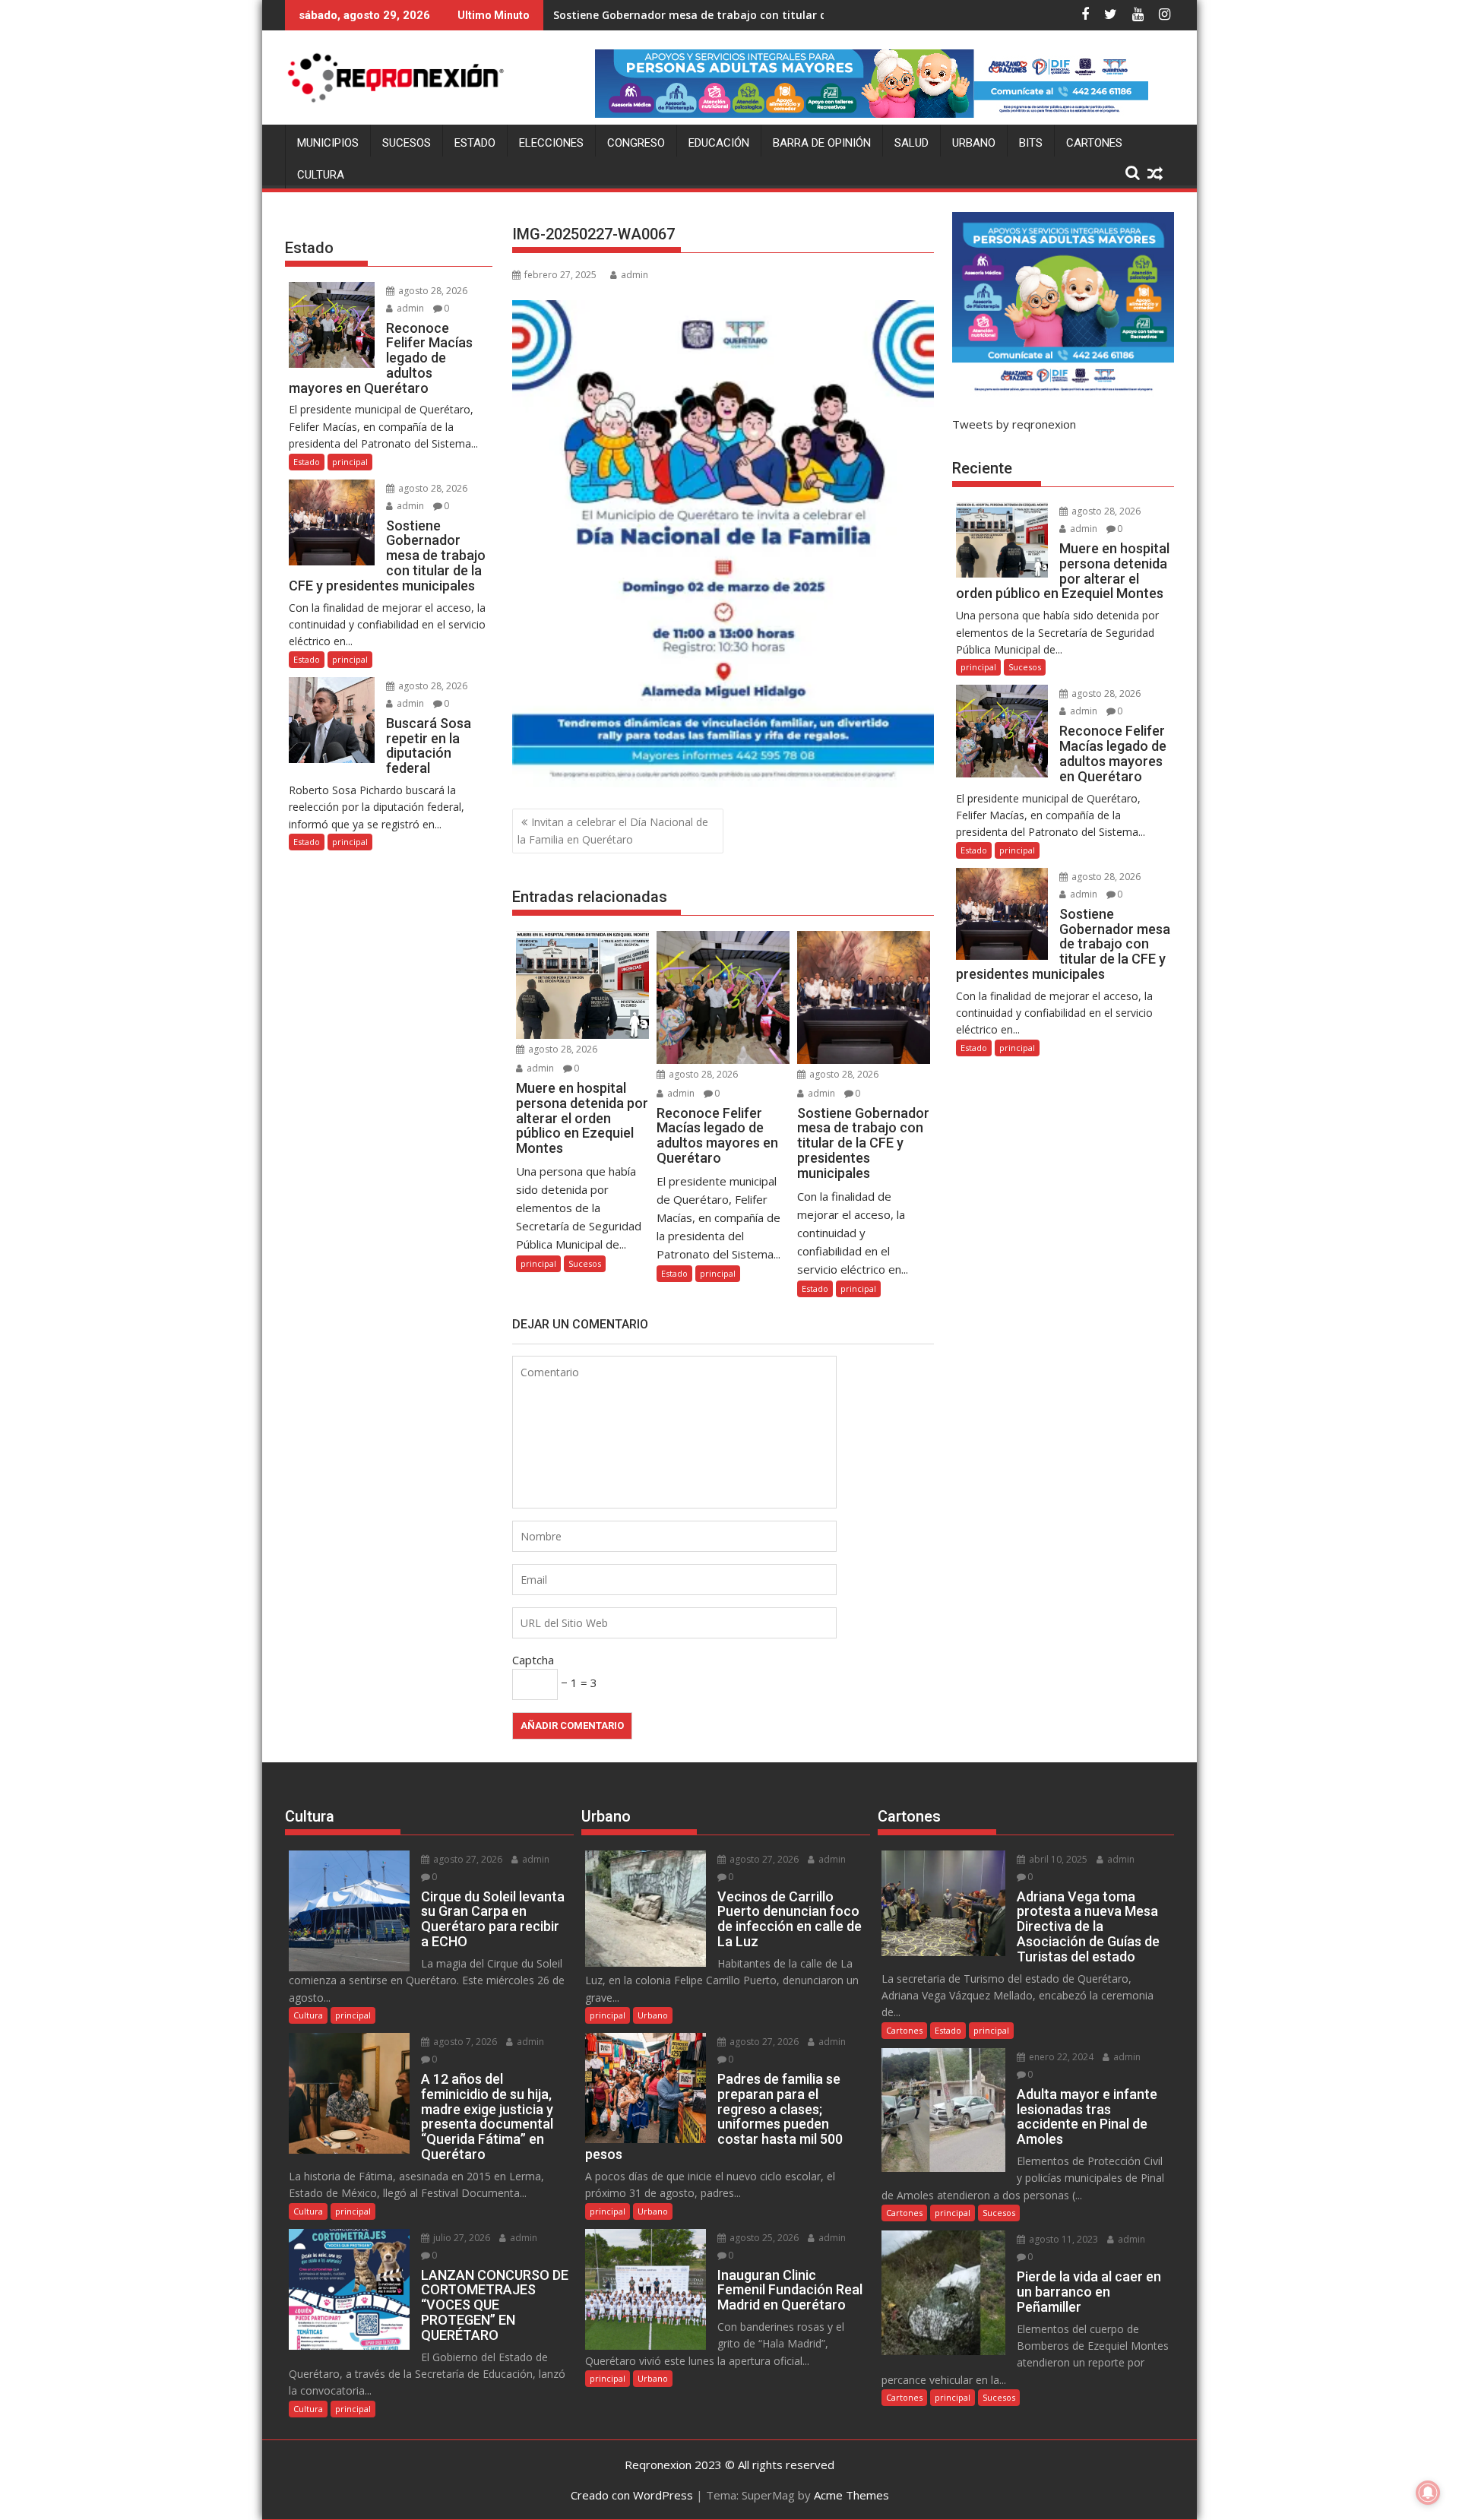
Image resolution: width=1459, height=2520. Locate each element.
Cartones (1094, 143)
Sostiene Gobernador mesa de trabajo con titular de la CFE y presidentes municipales (781, 15)
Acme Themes (851, 2495)
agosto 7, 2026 (464, 2042)
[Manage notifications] (1428, 2493)
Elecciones (551, 143)
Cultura (321, 175)
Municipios (328, 143)
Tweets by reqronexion (1014, 424)
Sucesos (407, 143)
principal (538, 1263)
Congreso (636, 143)
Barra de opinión (822, 143)
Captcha (533, 1660)
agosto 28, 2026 (562, 1049)
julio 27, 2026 (460, 2238)
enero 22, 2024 (1060, 2057)
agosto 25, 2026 (763, 2238)
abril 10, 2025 (1057, 1859)
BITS (1031, 143)
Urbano (974, 143)
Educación (719, 143)
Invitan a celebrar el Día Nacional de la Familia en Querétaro (613, 830)
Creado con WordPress (632, 2495)
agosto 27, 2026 (467, 1859)
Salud (911, 143)
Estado (475, 143)
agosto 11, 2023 (1062, 2239)
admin (635, 275)
